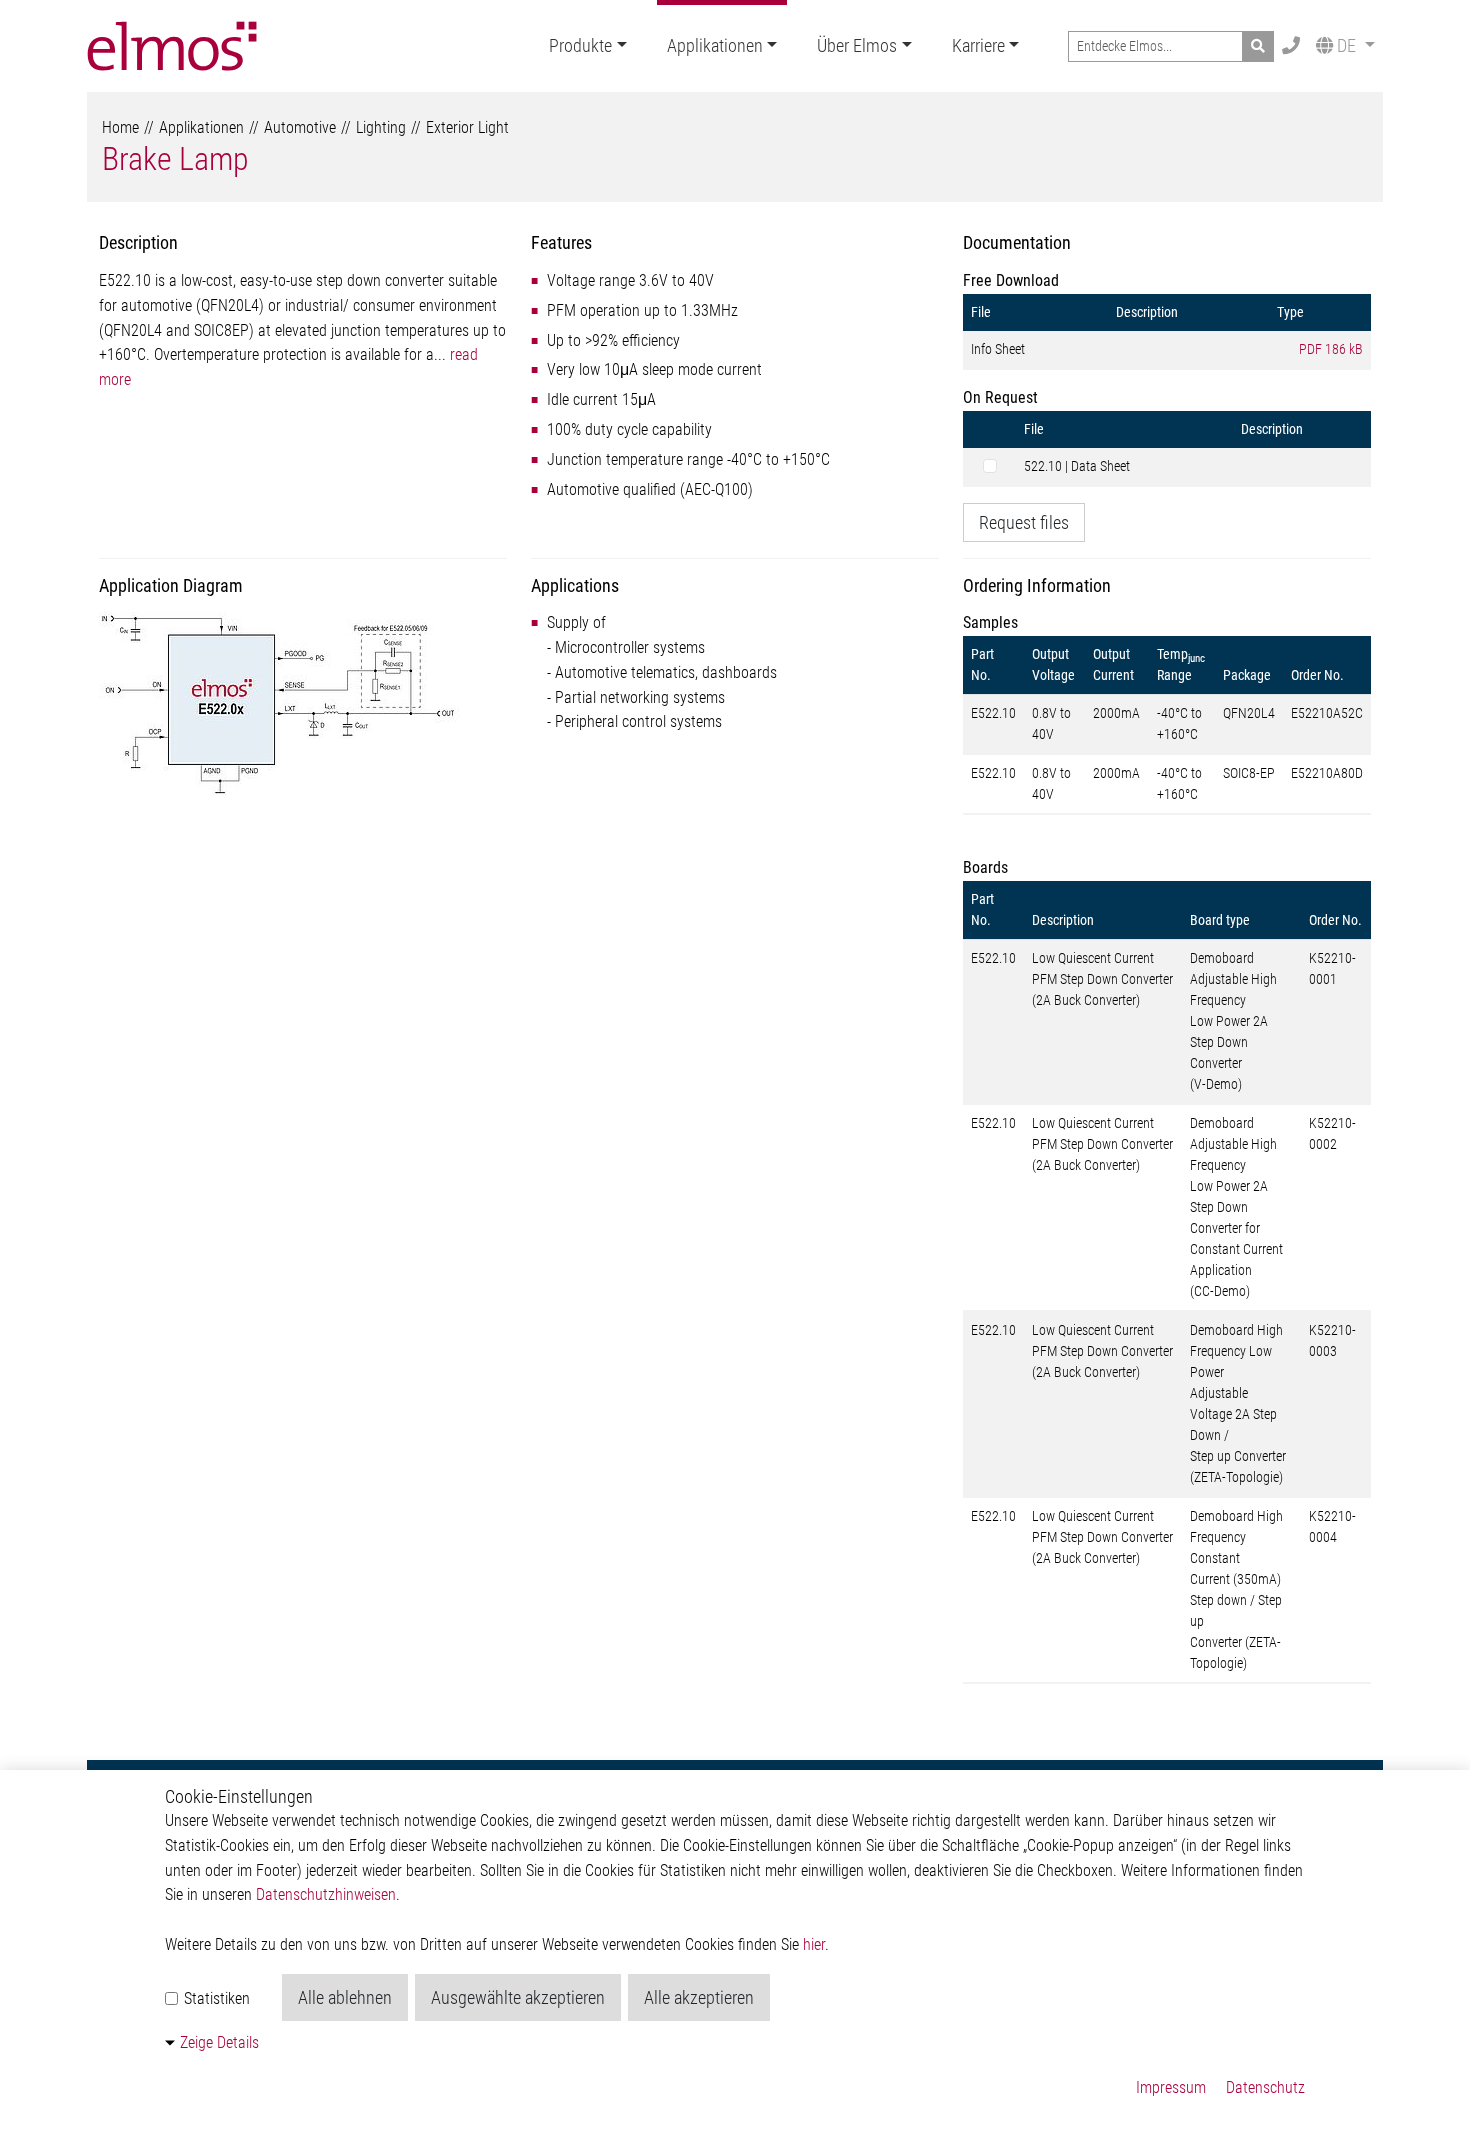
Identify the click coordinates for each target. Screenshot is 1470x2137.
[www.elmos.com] (172, 46)
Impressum (1171, 2087)
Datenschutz (1265, 2087)
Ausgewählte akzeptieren (518, 1997)
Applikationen (715, 45)
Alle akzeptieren (699, 1997)
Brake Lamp (175, 159)
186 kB (1331, 349)
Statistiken (215, 1998)
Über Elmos (857, 45)
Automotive (300, 127)
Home (120, 127)
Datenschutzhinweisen (326, 1894)
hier (814, 1944)
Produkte (580, 45)
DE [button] (1346, 45)
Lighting (381, 127)
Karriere (978, 45)
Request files (1024, 522)
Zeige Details (219, 2042)
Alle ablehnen (345, 1997)
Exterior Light (467, 127)
